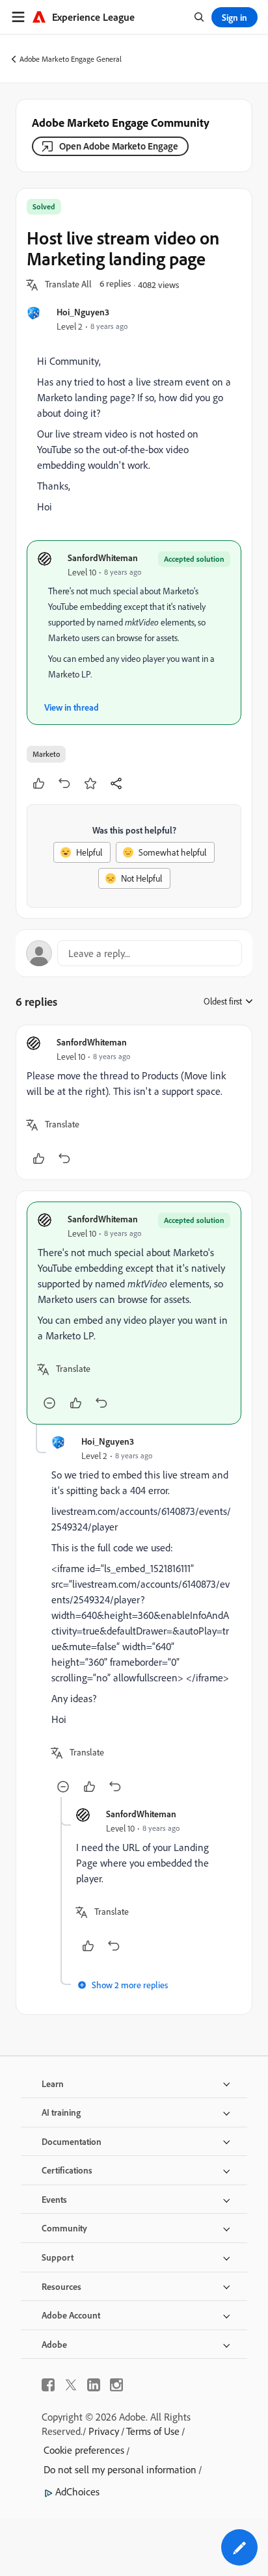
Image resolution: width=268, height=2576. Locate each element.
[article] (134, 1102)
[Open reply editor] (134, 953)
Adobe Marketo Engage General (71, 59)
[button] (68, 285)
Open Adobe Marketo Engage (119, 146)
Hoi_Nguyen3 (83, 312)
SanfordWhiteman (103, 558)
